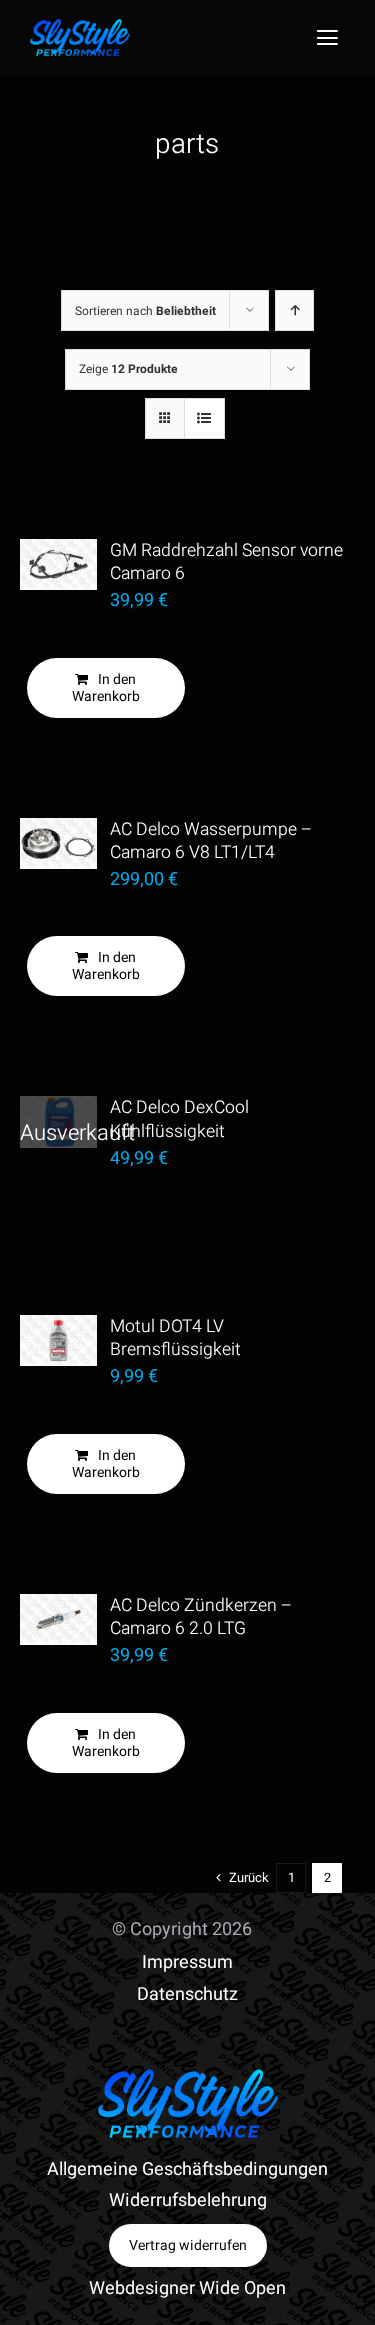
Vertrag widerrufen (188, 2245)
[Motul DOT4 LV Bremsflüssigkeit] (58, 1340)
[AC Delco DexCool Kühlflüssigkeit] (58, 1121)
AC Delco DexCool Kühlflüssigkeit (179, 1119)
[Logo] (80, 27)
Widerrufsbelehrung (188, 2200)
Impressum (187, 1962)
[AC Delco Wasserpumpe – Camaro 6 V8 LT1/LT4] (58, 843)
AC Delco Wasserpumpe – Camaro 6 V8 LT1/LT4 (211, 841)
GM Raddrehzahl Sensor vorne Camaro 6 (226, 562)
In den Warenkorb (106, 688)
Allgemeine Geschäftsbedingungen (187, 2169)
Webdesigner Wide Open (187, 2288)
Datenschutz (187, 1994)
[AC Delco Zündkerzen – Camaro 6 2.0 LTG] (58, 1619)
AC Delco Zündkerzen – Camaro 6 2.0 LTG (201, 1617)
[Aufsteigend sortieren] (294, 310)
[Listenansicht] (204, 418)
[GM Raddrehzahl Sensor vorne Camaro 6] (58, 564)
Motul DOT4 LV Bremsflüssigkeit (175, 1338)
